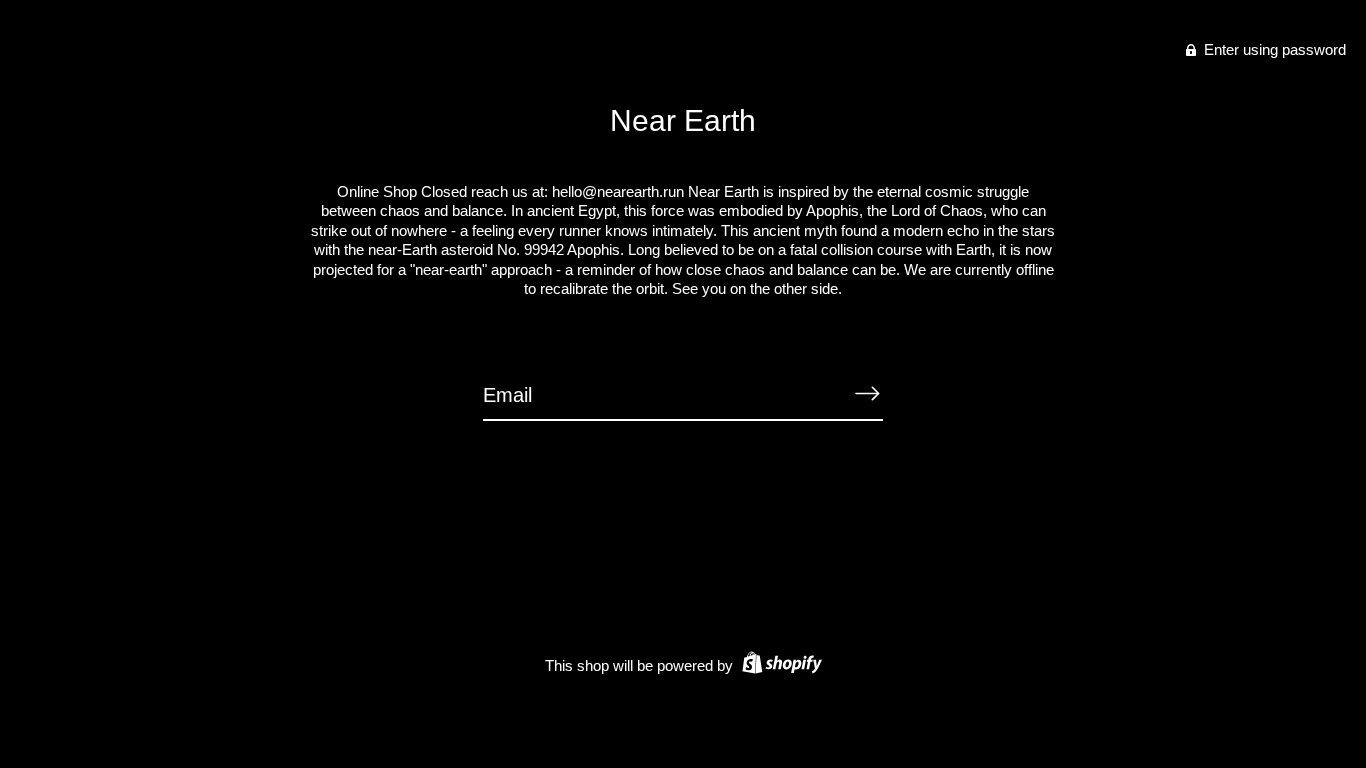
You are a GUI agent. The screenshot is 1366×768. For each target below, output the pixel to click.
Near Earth (683, 120)
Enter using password (1273, 49)
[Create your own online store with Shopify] (779, 665)
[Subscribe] (867, 394)
